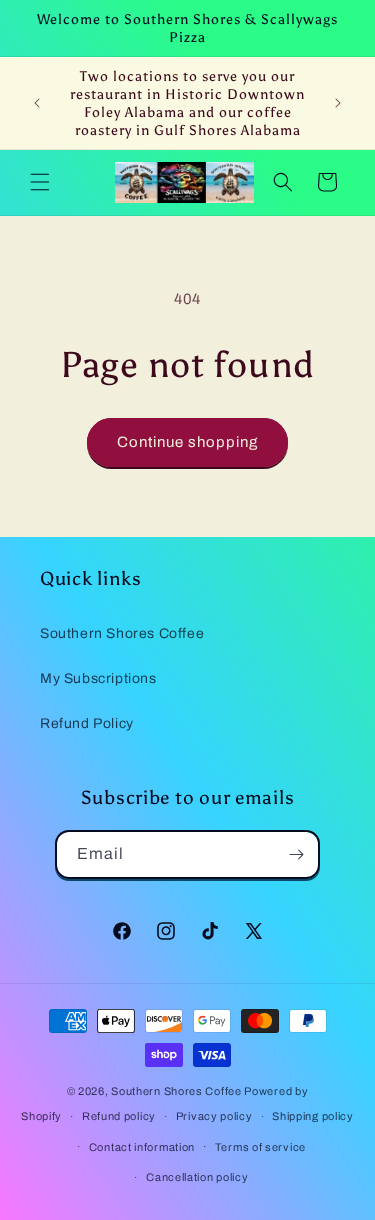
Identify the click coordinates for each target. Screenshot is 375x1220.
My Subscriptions (98, 678)
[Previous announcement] (37, 103)
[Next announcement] (338, 103)
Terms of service (260, 1147)
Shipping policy (313, 1116)
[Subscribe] (296, 854)
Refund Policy (87, 723)
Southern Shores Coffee (122, 633)
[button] (40, 182)
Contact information (142, 1147)
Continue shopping (187, 442)
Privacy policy (214, 1116)
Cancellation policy (197, 1177)
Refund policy (119, 1116)
